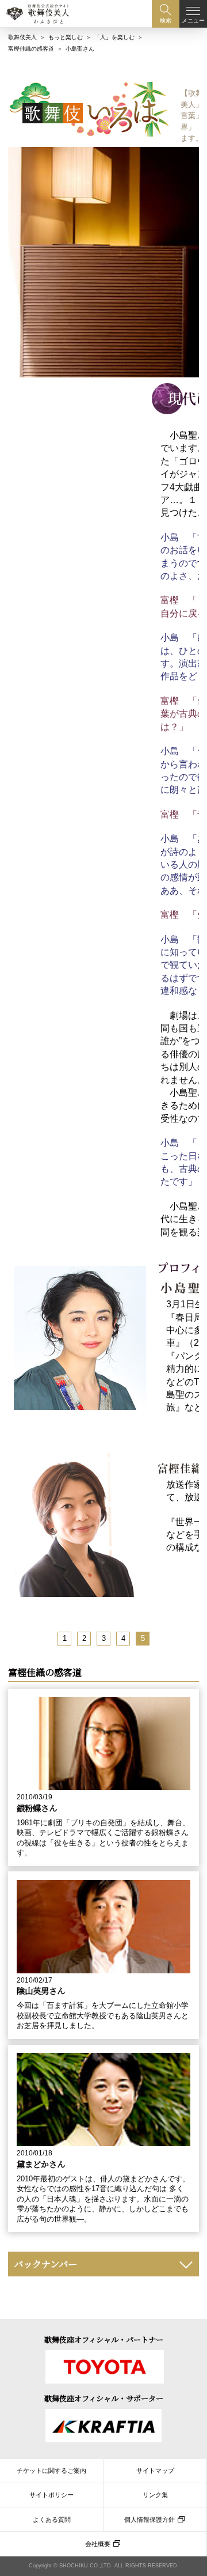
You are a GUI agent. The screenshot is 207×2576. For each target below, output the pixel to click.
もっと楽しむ (66, 37)
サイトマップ (155, 2471)
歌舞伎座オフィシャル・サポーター (104, 2398)
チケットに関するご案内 (51, 2471)
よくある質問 (52, 2520)
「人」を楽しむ (114, 37)
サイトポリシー (51, 2495)
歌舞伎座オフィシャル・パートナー (104, 2339)
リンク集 (155, 2495)
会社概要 (98, 2544)
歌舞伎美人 (22, 37)
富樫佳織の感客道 (31, 49)
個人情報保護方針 (149, 2520)
